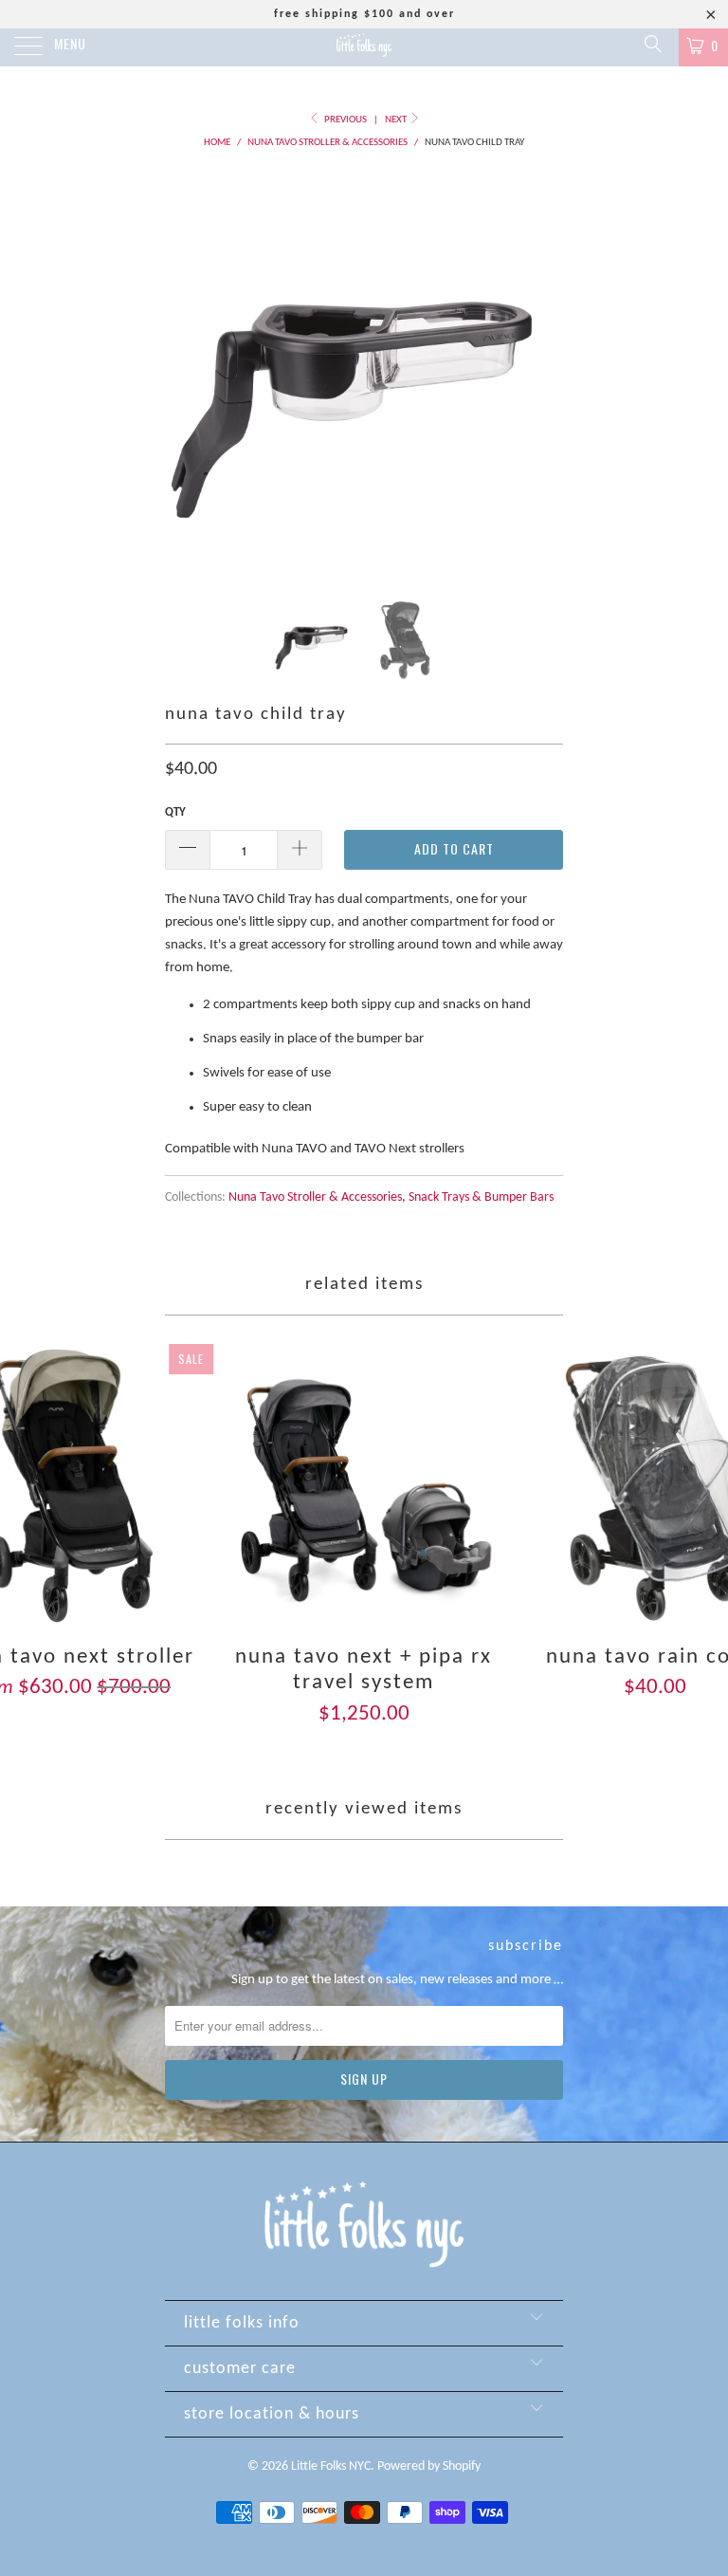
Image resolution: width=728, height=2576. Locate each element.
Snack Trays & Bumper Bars (481, 1197)
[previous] (186, 373)
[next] (542, 373)
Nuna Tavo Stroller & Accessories (315, 1197)
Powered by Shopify (429, 2466)
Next (397, 120)
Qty (175, 812)
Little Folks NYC (331, 2466)
